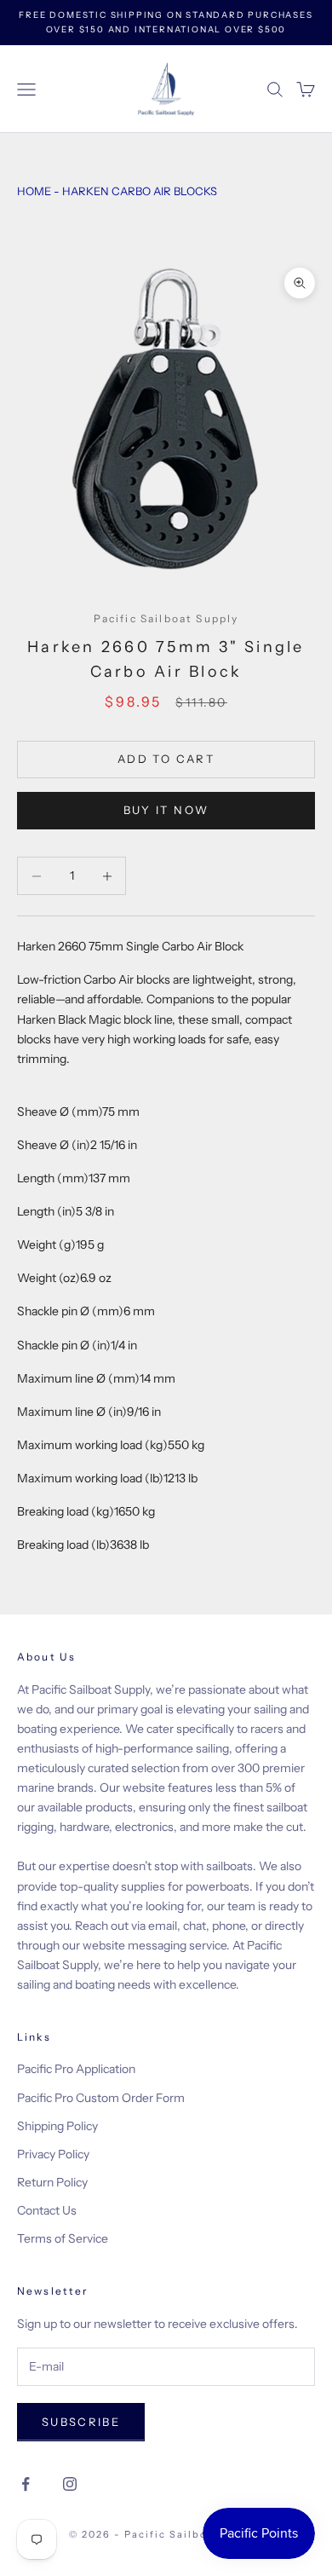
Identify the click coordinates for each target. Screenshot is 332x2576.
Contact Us (47, 2210)
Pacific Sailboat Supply (166, 618)
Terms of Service (63, 2238)
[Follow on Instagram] (70, 2484)
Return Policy (52, 2182)
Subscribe (81, 2422)
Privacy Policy (53, 2154)
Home (34, 191)
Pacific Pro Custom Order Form (101, 2098)
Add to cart (166, 759)
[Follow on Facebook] (26, 2484)
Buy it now (166, 810)
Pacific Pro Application (76, 2069)
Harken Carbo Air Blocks (140, 191)
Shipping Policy (57, 2126)
